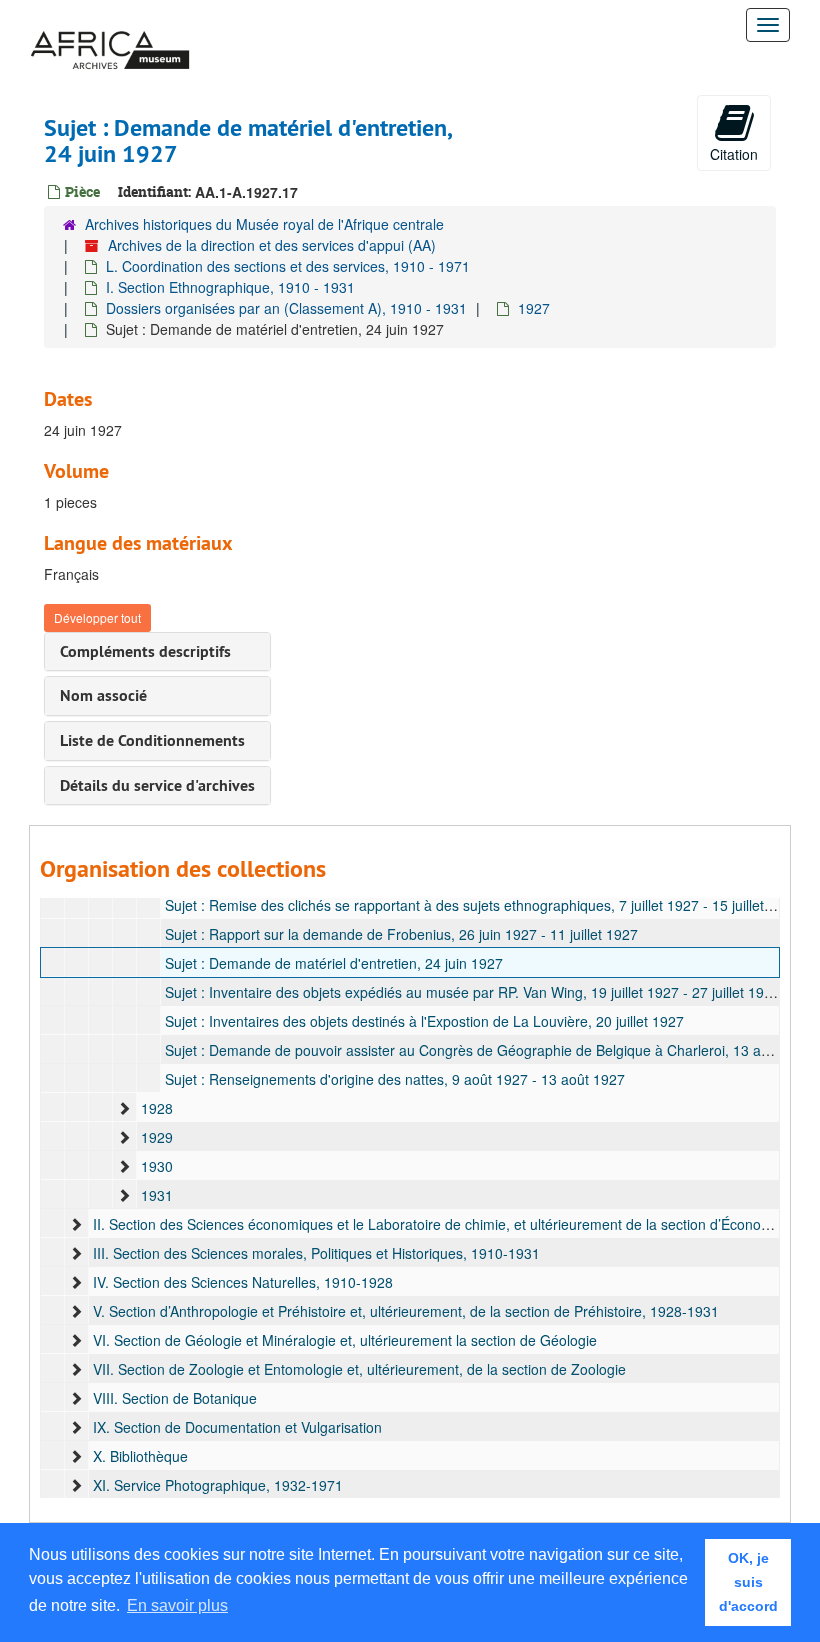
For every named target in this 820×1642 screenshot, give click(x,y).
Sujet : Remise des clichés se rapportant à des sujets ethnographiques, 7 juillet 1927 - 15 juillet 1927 (482, 905)
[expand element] (124, 1108)
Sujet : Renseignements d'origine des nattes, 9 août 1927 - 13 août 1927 (395, 1079)
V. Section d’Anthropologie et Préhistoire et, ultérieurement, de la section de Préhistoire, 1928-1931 (406, 1311)
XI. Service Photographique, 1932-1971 (218, 1485)
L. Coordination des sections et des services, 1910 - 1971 (288, 266)
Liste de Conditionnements (152, 740)
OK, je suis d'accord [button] (748, 1582)
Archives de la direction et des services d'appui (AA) (272, 245)
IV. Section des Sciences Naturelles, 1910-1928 (243, 1282)
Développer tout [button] (97, 617)
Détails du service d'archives (157, 785)
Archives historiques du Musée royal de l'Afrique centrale (264, 224)
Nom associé (103, 695)
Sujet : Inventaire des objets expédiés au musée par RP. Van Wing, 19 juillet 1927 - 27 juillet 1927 (472, 992)
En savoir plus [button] (177, 1605)
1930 (157, 1166)
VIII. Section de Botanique (175, 1398)
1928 (157, 1108)
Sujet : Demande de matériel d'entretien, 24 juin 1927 (334, 963)
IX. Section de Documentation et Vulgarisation (237, 1427)
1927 (534, 308)
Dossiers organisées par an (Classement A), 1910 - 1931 (286, 308)
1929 (157, 1137)
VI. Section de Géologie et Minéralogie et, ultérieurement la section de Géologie (345, 1340)
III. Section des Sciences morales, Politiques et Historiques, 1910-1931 (316, 1253)
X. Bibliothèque (140, 1456)
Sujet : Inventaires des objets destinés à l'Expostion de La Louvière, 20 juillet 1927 (424, 1021)
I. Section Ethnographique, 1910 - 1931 (230, 287)
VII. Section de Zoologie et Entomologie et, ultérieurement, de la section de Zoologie (359, 1369)
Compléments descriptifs (145, 651)
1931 (157, 1195)
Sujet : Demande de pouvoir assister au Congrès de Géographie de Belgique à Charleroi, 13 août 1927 (491, 1050)
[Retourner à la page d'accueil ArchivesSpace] (110, 25)
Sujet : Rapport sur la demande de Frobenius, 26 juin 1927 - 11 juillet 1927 (401, 934)
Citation (734, 154)
